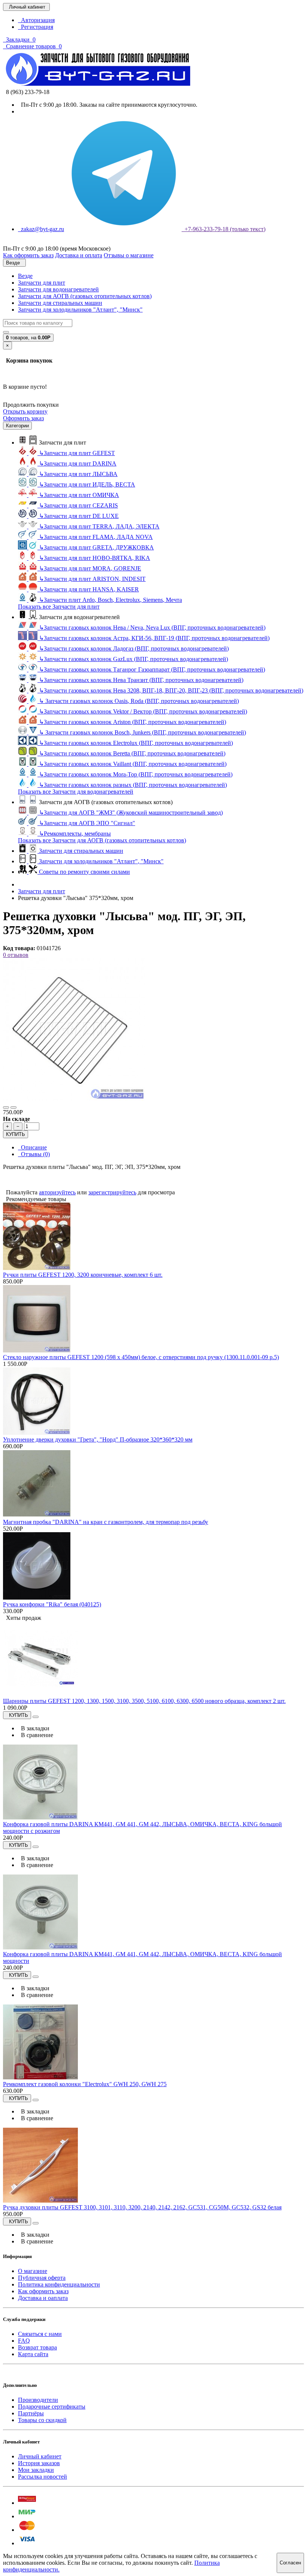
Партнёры (31, 2413)
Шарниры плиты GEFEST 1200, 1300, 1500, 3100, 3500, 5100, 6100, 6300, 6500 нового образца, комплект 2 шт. (144, 1701)
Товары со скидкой (42, 2420)
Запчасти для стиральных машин (60, 303)
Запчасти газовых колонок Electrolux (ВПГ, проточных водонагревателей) (136, 743)
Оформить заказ (23, 418)
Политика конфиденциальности (59, 2284)
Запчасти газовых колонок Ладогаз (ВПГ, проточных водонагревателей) (134, 648)
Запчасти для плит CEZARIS (78, 505)
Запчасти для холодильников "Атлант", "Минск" (80, 310)
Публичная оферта (42, 2278)
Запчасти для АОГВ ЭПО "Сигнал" (87, 823)
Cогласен (290, 2563)
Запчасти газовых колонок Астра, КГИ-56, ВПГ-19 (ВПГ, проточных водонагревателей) (154, 638)
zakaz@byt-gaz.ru (41, 229)
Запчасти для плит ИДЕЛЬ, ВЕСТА (87, 484)
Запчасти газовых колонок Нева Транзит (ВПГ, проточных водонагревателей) (141, 680)
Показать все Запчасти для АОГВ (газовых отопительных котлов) (102, 840)
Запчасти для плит (42, 283)
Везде (25, 276)
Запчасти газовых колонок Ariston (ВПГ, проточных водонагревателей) (133, 722)
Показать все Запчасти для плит (59, 607)
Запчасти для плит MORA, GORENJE (90, 568)
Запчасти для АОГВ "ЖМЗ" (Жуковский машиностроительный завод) (131, 813)
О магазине (33, 2271)
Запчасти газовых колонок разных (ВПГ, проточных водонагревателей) (133, 785)
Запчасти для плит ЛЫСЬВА (78, 474)
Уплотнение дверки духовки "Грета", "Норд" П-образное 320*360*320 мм (98, 1439)
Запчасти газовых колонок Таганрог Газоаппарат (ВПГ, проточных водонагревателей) (152, 669)
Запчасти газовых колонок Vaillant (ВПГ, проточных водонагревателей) (133, 764)
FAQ (24, 2341)
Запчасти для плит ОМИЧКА (79, 495)
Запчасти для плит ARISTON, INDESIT (92, 579)
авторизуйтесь (57, 1192)
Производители (38, 2400)
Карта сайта (33, 2354)
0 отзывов (16, 955)
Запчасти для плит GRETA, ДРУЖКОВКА (96, 547)
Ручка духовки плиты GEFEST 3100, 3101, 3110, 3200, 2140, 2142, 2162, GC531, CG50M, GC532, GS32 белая (142, 2207)
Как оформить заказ (43, 2291)
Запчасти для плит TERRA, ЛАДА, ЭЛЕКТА (99, 526)
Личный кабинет (40, 2456)
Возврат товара (37, 2347)
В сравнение (36, 1735)
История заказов (39, 2463)
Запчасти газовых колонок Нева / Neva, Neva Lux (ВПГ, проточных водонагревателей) (152, 628)
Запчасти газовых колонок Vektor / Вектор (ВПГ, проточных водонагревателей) (143, 711)
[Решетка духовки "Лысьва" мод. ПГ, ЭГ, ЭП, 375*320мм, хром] (74, 1099)
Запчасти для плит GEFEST (77, 453)
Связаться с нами (40, 2334)
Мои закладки (36, 2470)
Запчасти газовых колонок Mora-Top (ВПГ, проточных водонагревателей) (136, 774)
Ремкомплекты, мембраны (75, 834)
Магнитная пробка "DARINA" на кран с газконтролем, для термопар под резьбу (106, 1522)
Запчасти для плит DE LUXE (79, 516)
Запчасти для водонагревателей (58, 289)
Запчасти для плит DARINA (78, 463)
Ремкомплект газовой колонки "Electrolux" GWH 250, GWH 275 (85, 2084)
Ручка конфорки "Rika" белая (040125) (52, 1604)
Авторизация (36, 20)
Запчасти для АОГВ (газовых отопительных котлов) (85, 296)
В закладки (34, 1728)
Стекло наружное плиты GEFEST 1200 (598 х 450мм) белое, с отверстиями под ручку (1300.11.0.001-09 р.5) (141, 1357)
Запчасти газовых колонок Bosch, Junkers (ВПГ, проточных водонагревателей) (142, 732)
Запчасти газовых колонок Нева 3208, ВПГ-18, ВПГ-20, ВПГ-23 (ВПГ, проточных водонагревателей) (171, 690)
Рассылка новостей (42, 2477)
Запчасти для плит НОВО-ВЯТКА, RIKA (95, 558)
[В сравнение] (13, 1107)
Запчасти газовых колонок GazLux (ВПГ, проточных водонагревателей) (133, 659)
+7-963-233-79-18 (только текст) (224, 229)
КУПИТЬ (16, 1134)
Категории (17, 426)
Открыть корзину (25, 411)
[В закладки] (6, 1107)
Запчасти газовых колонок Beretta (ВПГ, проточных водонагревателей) (132, 753)
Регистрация (36, 27)
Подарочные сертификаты (52, 2407)
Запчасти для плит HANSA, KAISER (89, 589)
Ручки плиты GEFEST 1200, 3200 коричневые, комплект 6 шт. (83, 1275)
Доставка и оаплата (43, 2298)
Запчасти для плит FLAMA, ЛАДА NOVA (96, 537)
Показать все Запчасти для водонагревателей (76, 792)
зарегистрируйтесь (112, 1192)
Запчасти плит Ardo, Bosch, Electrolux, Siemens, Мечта (110, 600)
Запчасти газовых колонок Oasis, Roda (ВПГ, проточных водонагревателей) (139, 701)
